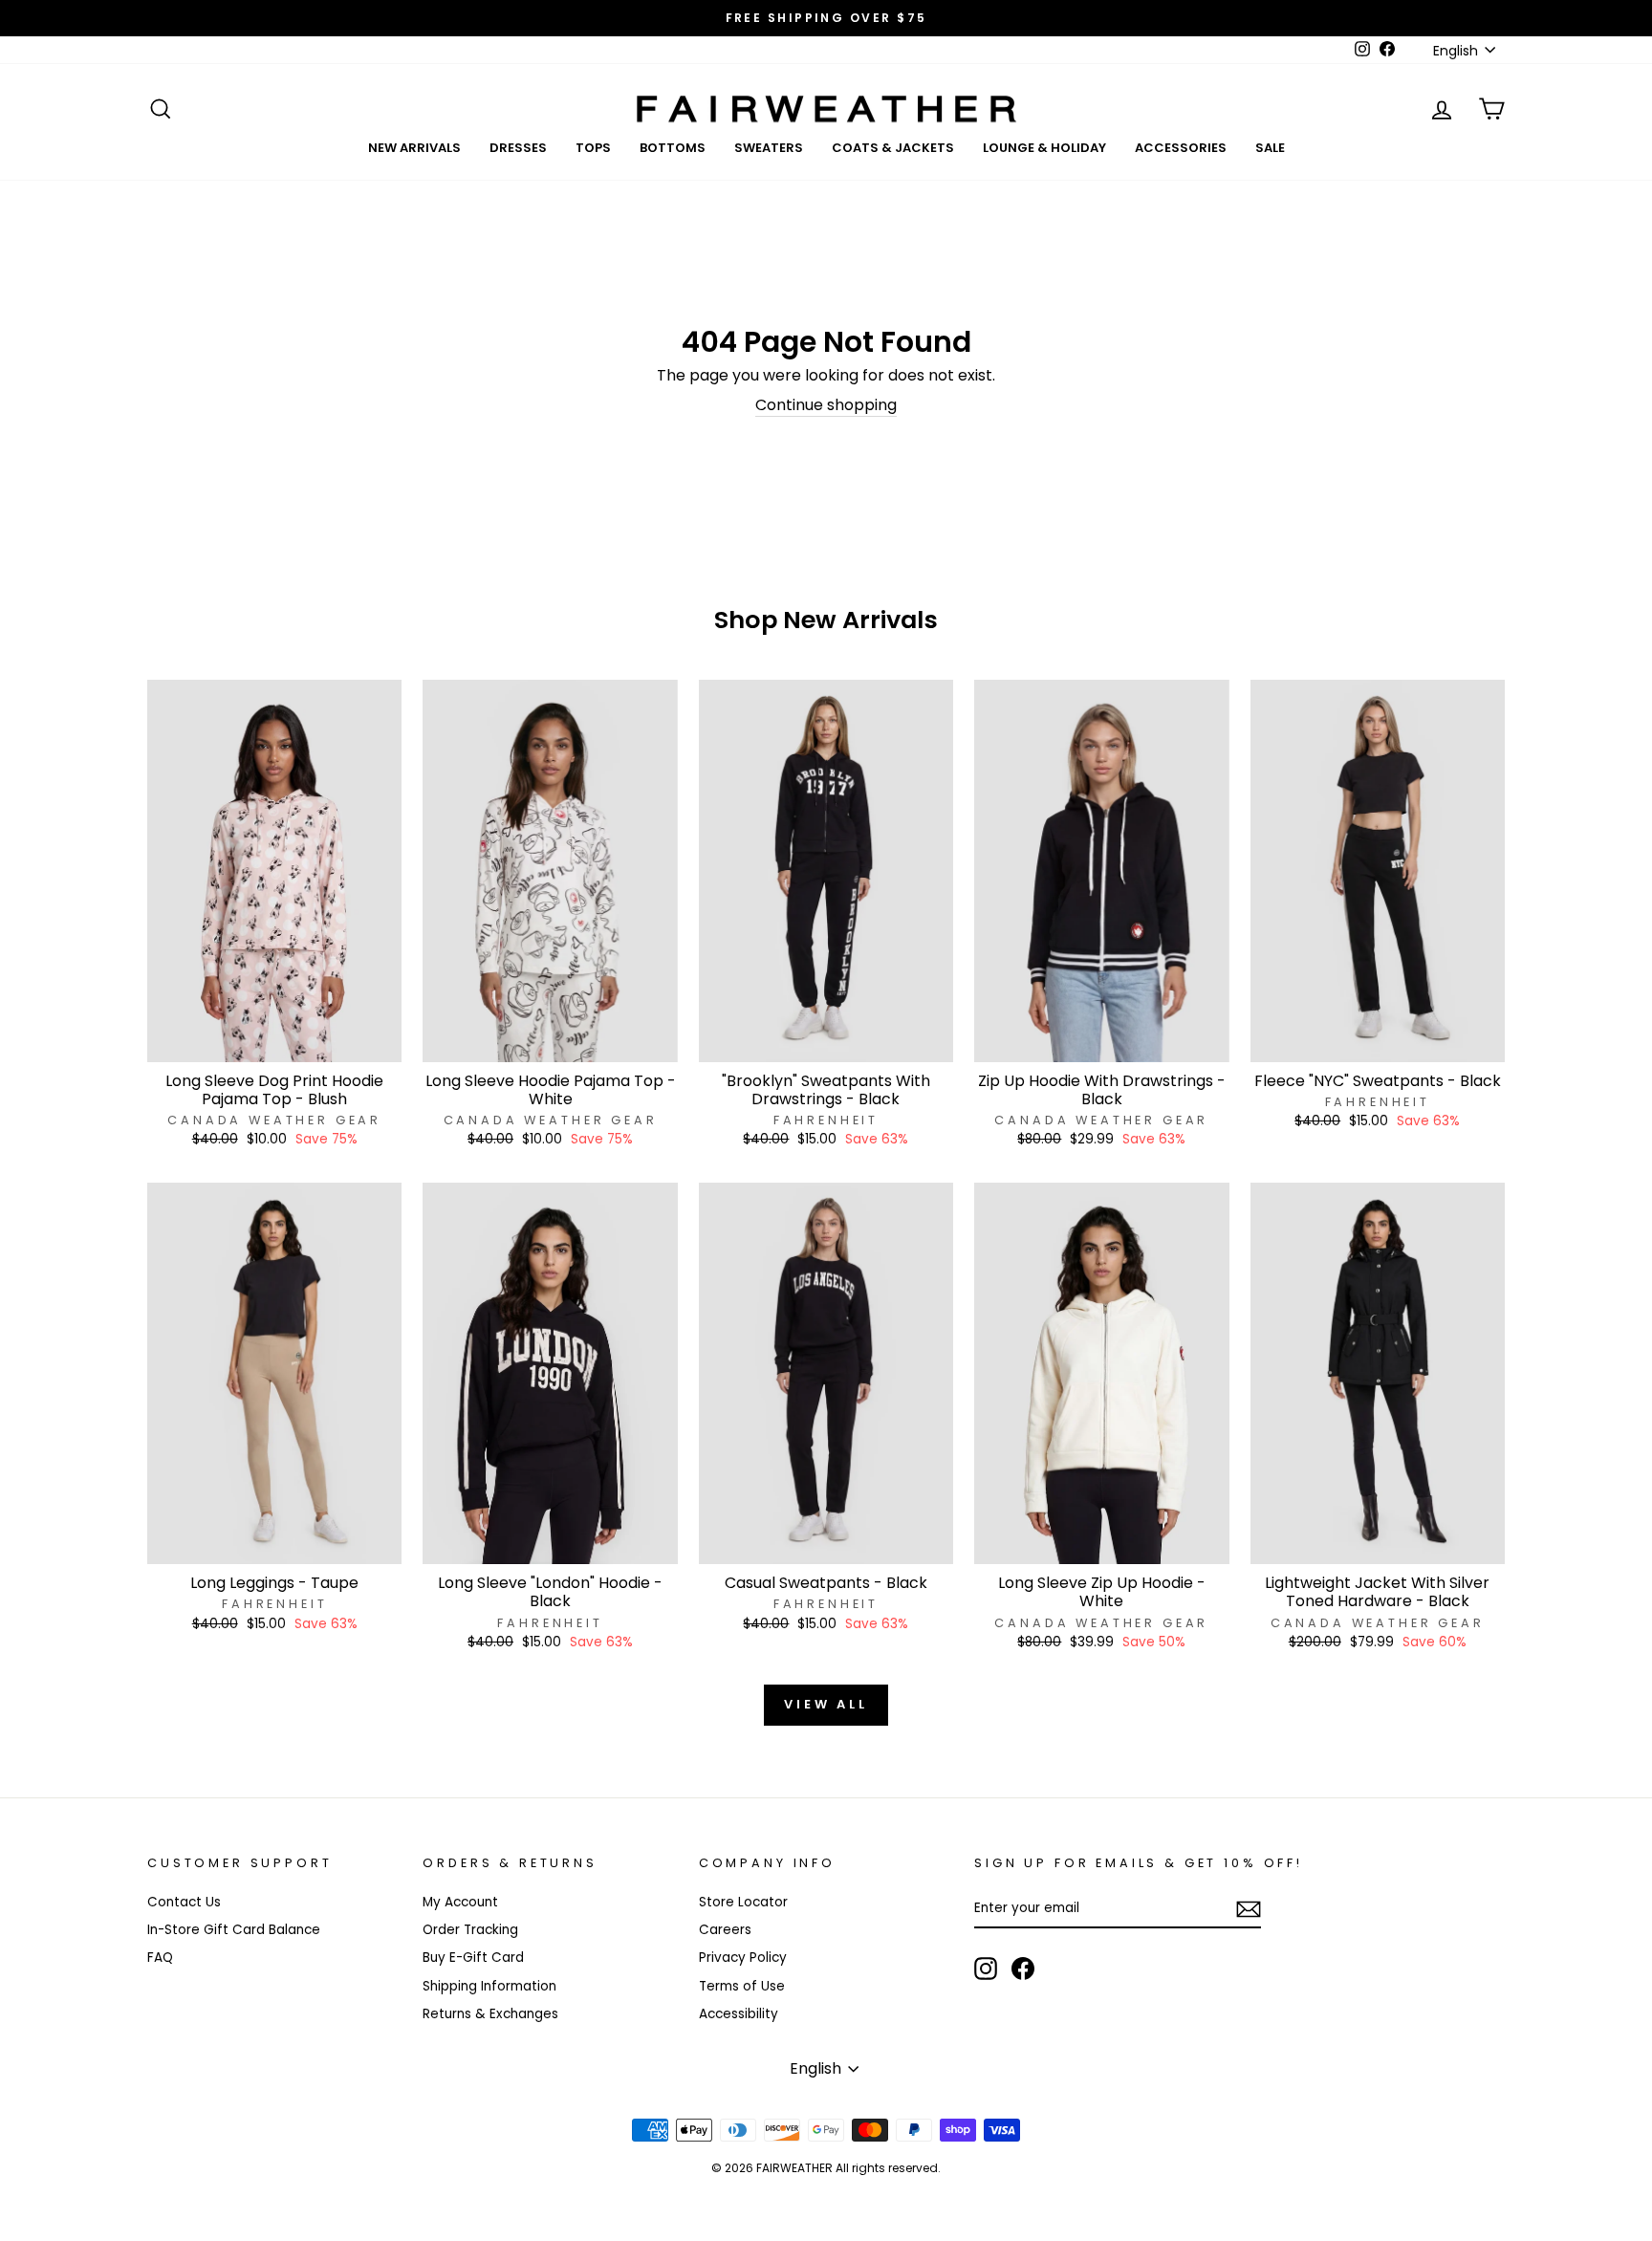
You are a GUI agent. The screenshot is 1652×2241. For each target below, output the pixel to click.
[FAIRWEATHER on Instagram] (986, 1969)
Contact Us (184, 1902)
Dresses (518, 148)
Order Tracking (470, 1930)
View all (826, 1704)
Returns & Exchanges (490, 2014)
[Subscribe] (1249, 1909)
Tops (593, 148)
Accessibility (739, 2014)
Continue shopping (826, 406)
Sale (1270, 148)
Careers (725, 1930)
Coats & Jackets (893, 148)
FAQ (160, 1958)
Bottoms (673, 148)
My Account (460, 1902)
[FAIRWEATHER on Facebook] (1023, 1969)
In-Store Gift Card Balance (234, 1930)
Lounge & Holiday (1044, 148)
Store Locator (743, 1902)
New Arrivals (414, 148)
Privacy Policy (743, 1958)
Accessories (1181, 148)
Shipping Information (489, 1986)
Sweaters (769, 148)
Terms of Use (742, 1986)
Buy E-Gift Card (473, 1958)
